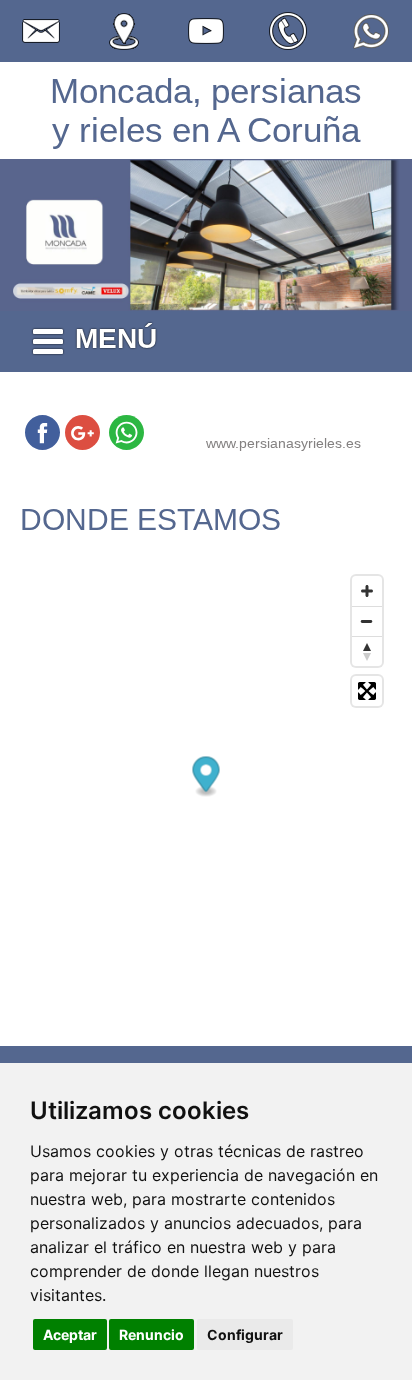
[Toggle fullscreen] (367, 691)
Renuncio (151, 1334)
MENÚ (116, 338)
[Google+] (82, 432)
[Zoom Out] (367, 621)
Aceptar (70, 1334)
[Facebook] (42, 432)
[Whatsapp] (126, 432)
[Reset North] (367, 651)
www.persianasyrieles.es (283, 443)
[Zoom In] (367, 591)
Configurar (245, 1334)
